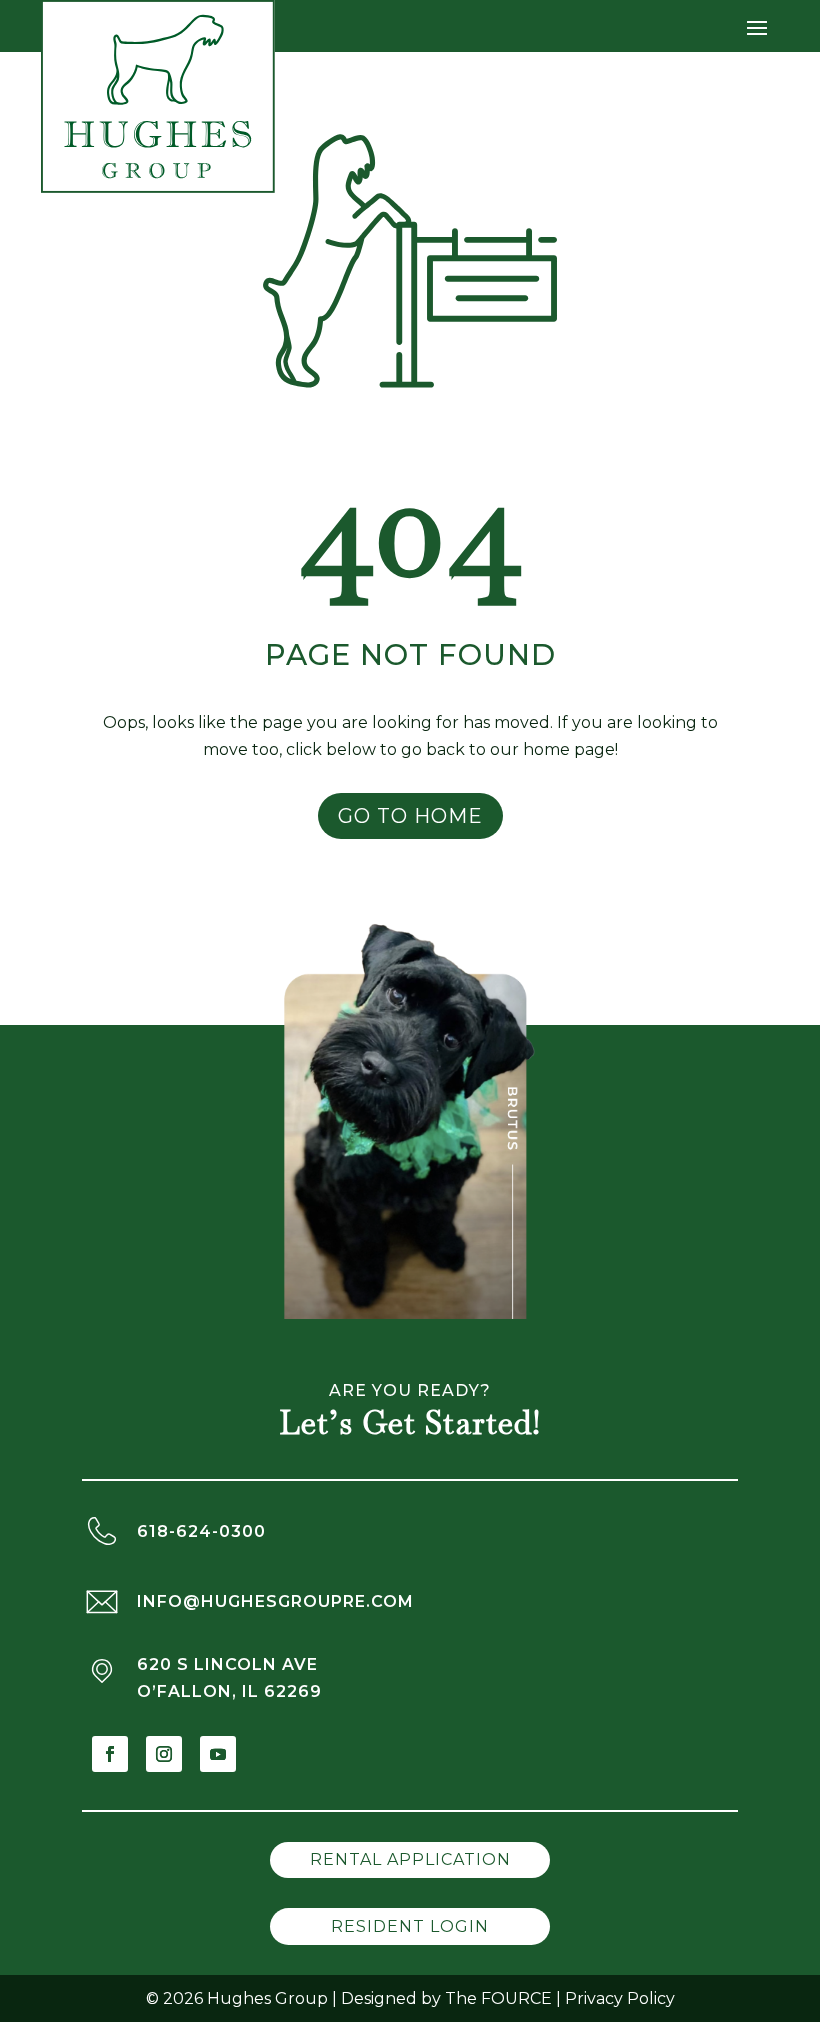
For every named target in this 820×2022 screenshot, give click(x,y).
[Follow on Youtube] (218, 1754)
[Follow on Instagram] (164, 1754)
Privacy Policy (620, 1998)
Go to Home (410, 816)
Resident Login (410, 1926)
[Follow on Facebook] (110, 1754)
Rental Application (410, 1859)
